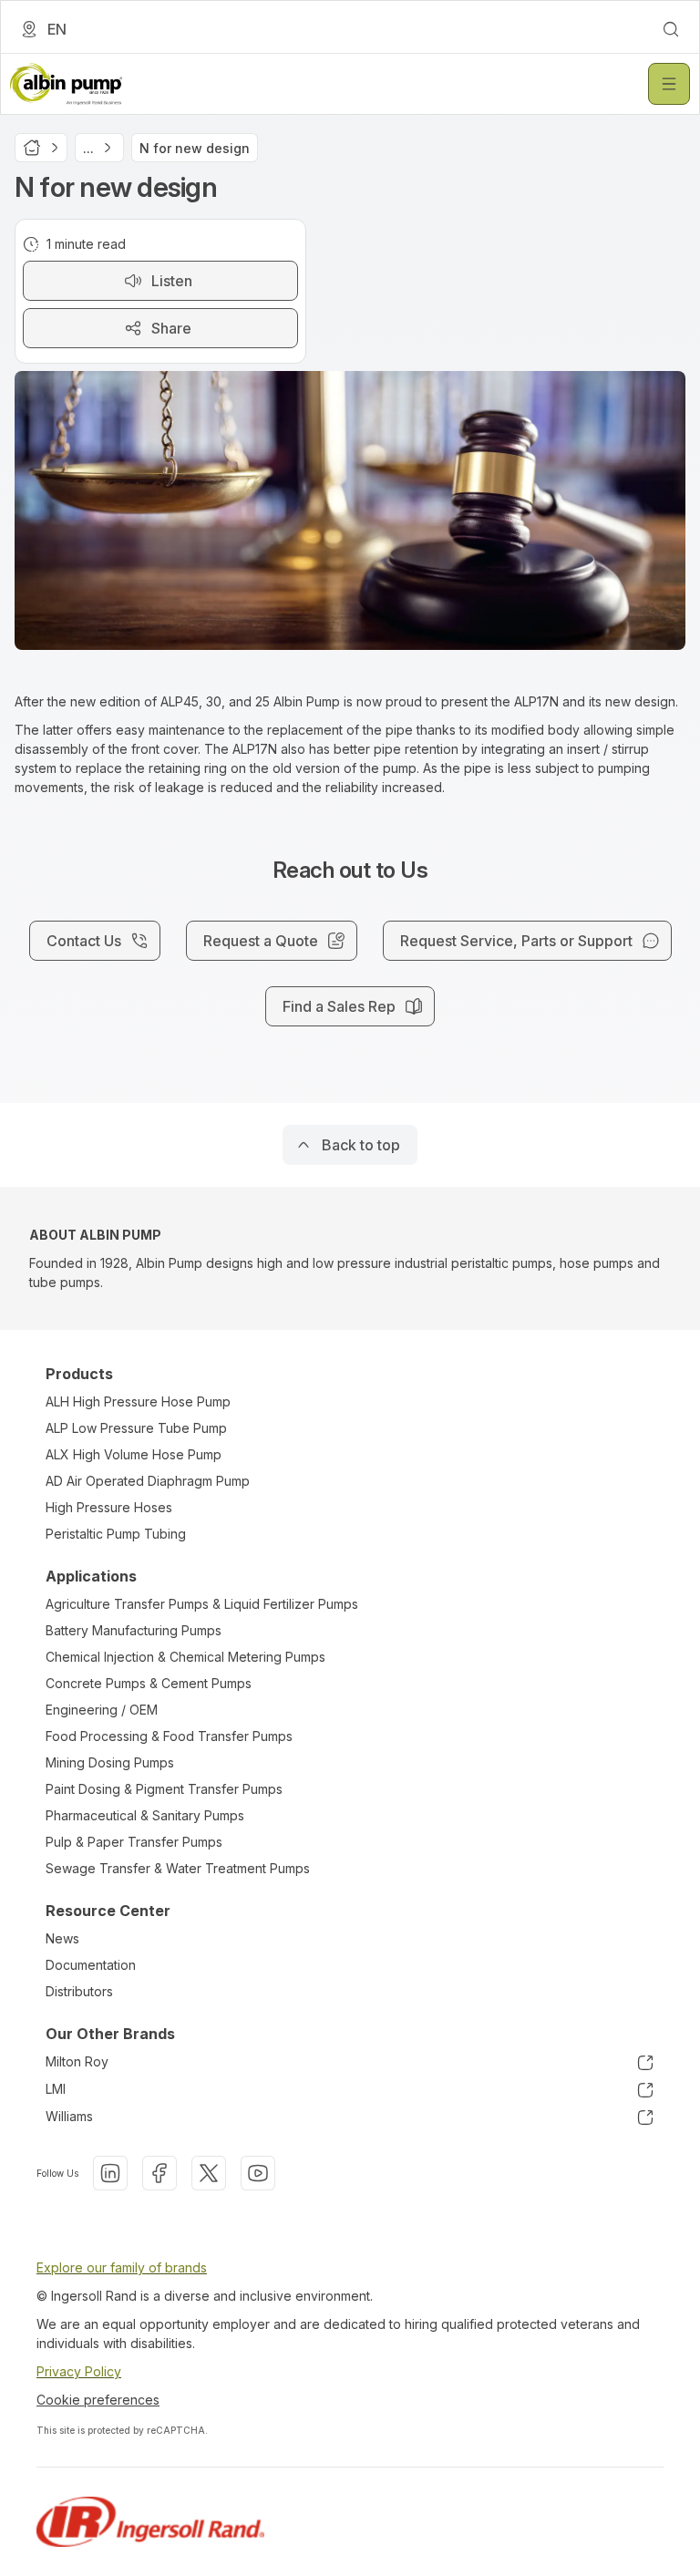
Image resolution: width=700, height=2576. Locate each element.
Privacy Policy (79, 2371)
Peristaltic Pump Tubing (116, 1534)
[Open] (669, 84)
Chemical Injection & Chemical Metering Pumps (185, 1657)
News (62, 1938)
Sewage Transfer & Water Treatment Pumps (178, 1868)
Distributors (79, 1991)
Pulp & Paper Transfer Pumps (134, 1842)
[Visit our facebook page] (160, 2173)
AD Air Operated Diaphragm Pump (148, 1481)
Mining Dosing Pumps (110, 1762)
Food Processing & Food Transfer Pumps (169, 1736)
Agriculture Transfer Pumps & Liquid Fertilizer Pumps (202, 1604)
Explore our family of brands (122, 2267)
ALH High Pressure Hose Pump (138, 1401)
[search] (671, 29)
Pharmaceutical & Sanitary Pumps (145, 1815)
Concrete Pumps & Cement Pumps (149, 1683)
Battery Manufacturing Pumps (134, 1630)
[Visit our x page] (209, 2173)
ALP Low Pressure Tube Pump (136, 1428)
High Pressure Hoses (109, 1507)
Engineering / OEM (102, 1710)
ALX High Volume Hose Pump (134, 1454)
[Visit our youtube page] (258, 2173)
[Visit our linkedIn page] (110, 2173)
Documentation (91, 1965)
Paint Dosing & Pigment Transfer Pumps (164, 1789)
